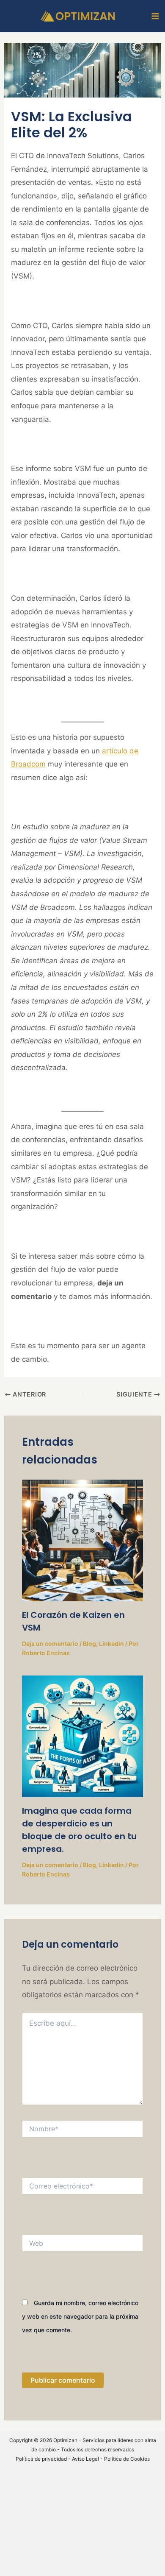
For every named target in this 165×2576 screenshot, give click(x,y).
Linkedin (111, 1643)
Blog (89, 1643)
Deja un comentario (50, 1643)
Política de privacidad (41, 2459)
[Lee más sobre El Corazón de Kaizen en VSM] (83, 1540)
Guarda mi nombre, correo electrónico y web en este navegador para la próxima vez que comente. (80, 2316)
